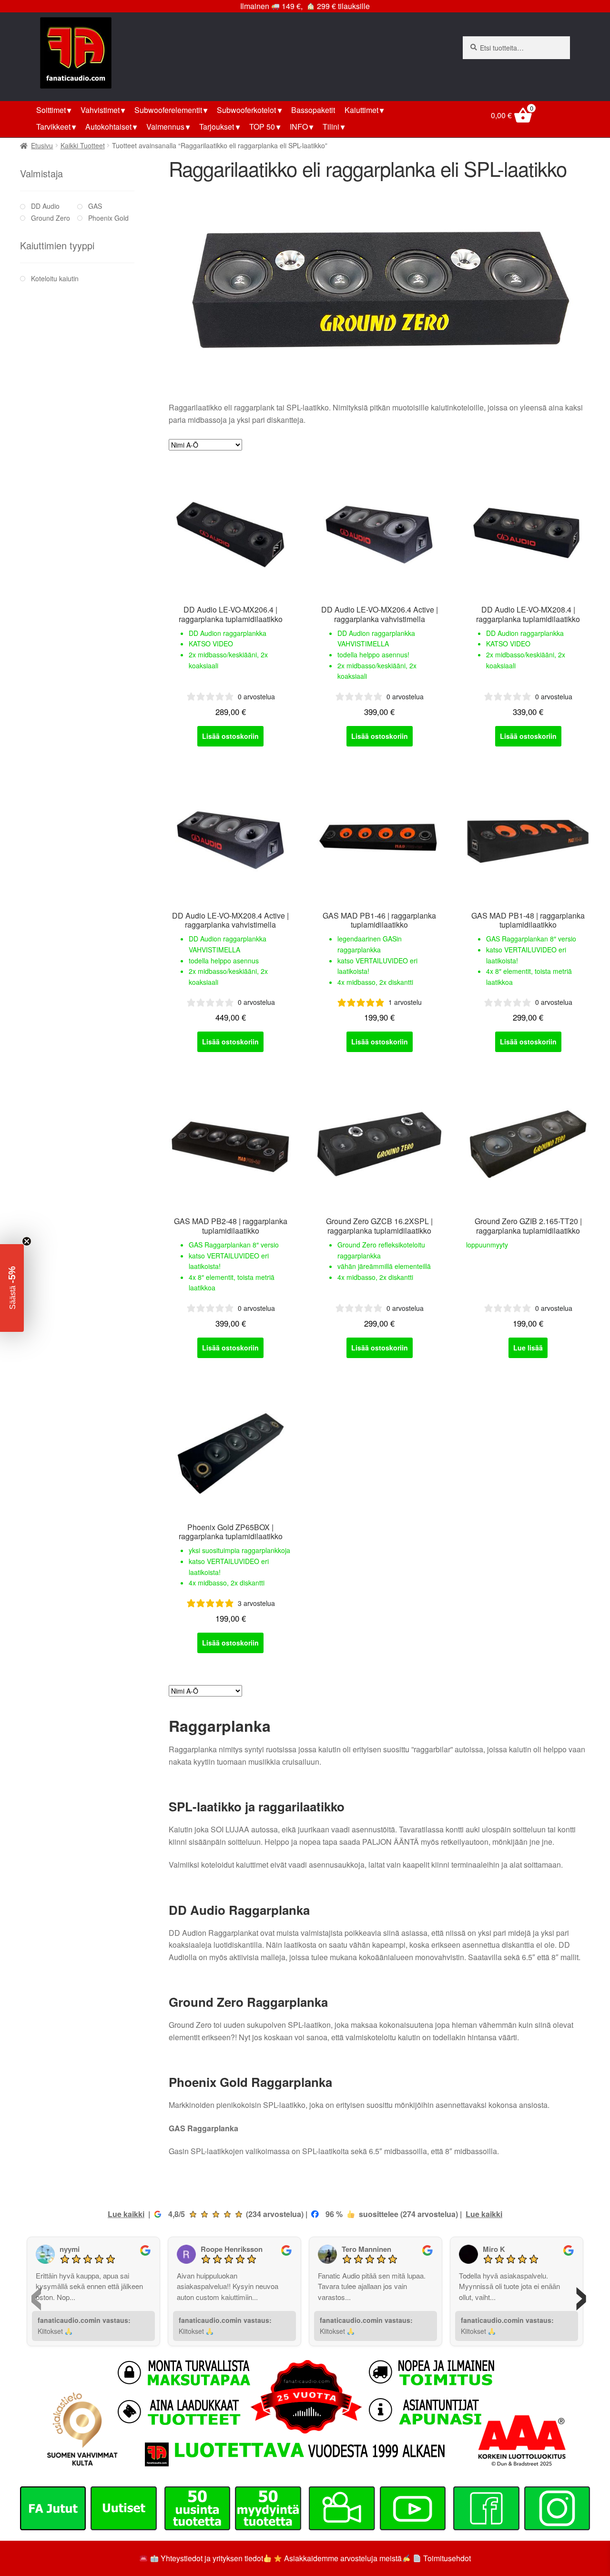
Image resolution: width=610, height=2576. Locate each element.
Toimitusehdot (447, 2558)
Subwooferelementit (168, 110)
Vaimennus (165, 127)
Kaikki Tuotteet (83, 145)
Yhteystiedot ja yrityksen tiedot (212, 2558)
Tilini (331, 127)
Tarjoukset (217, 127)
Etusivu (42, 145)
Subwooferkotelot (246, 110)
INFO (299, 127)
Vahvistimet (100, 110)
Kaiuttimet (361, 110)
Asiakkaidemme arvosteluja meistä (342, 2558)
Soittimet (51, 110)
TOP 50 (262, 127)
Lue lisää (528, 1348)
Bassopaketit (313, 110)
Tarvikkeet (53, 127)
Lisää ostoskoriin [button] (230, 736)
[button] (12, 1288)
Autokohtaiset (108, 127)
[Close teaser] (27, 1241)
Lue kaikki (126, 2214)
